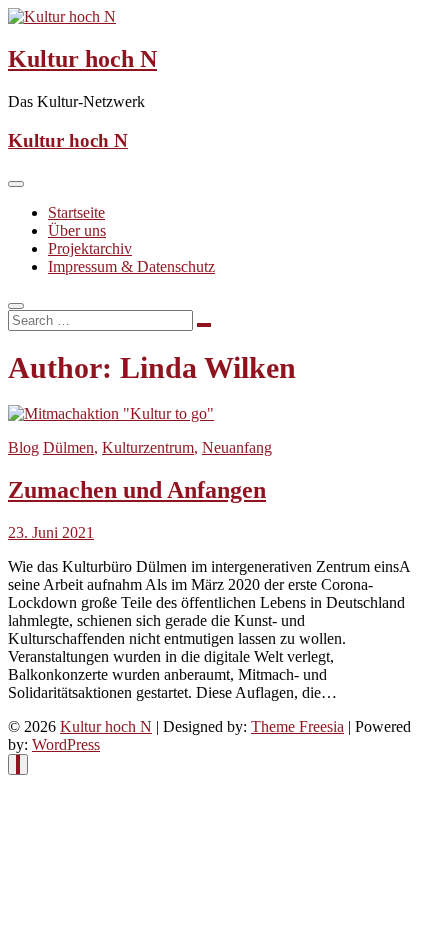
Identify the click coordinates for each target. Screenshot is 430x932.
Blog (23, 447)
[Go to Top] (18, 764)
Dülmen (68, 447)
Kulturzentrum (148, 447)
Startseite (76, 212)
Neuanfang (237, 447)
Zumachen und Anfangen (137, 490)
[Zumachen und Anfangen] (111, 413)
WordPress (66, 744)
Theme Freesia (297, 726)
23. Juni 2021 (51, 532)
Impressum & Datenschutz (131, 266)
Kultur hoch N (82, 59)
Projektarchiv (90, 248)
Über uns (77, 230)
